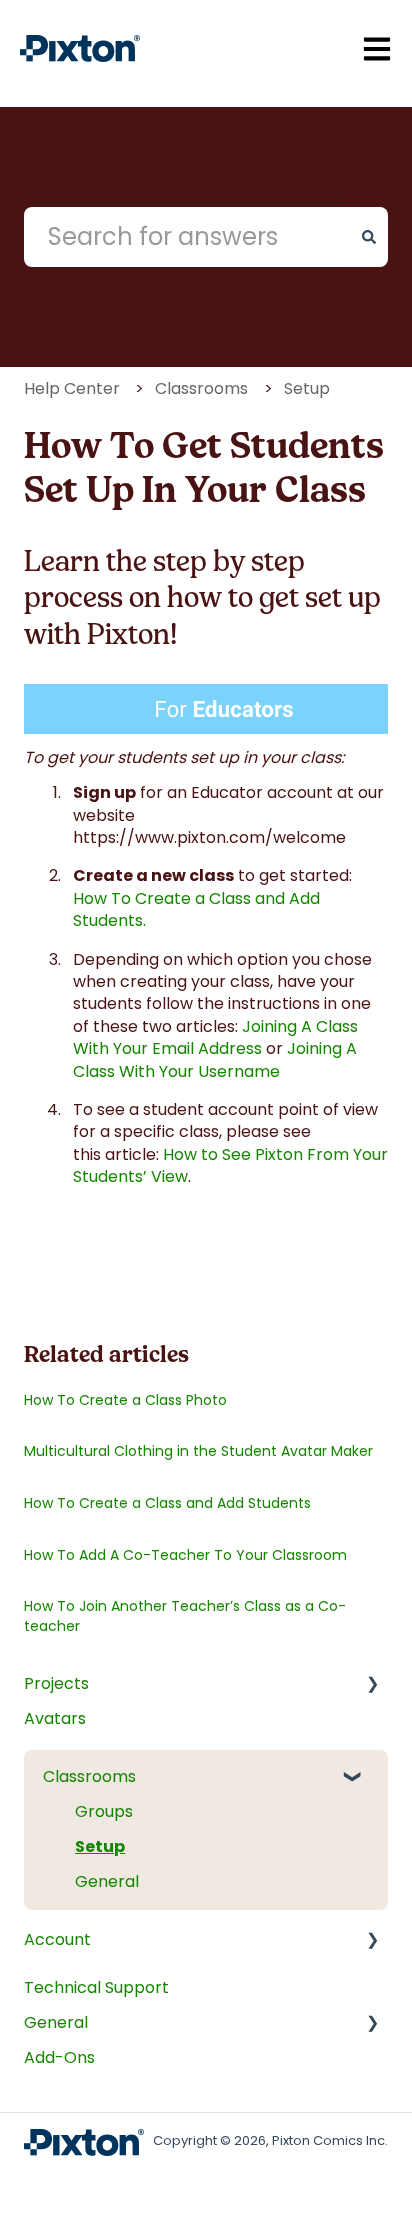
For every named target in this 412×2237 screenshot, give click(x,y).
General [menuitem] (107, 1881)
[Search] (369, 237)
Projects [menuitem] (56, 1683)
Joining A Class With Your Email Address (215, 1037)
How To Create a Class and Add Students (167, 1503)
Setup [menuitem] (100, 1846)
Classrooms (201, 388)
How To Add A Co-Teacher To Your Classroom (185, 1555)
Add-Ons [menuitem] (59, 2057)
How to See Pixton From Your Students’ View (230, 1165)
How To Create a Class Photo (125, 1400)
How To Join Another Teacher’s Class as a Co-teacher (185, 1616)
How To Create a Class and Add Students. (196, 909)
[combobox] (187, 237)
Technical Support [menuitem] (96, 1987)
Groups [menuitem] (104, 1811)
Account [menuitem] (57, 1939)
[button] (362, 1695)
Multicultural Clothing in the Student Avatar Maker (198, 1451)
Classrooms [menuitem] (89, 1776)
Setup (307, 388)
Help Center (72, 388)
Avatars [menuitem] (55, 1718)
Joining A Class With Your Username (215, 1059)
